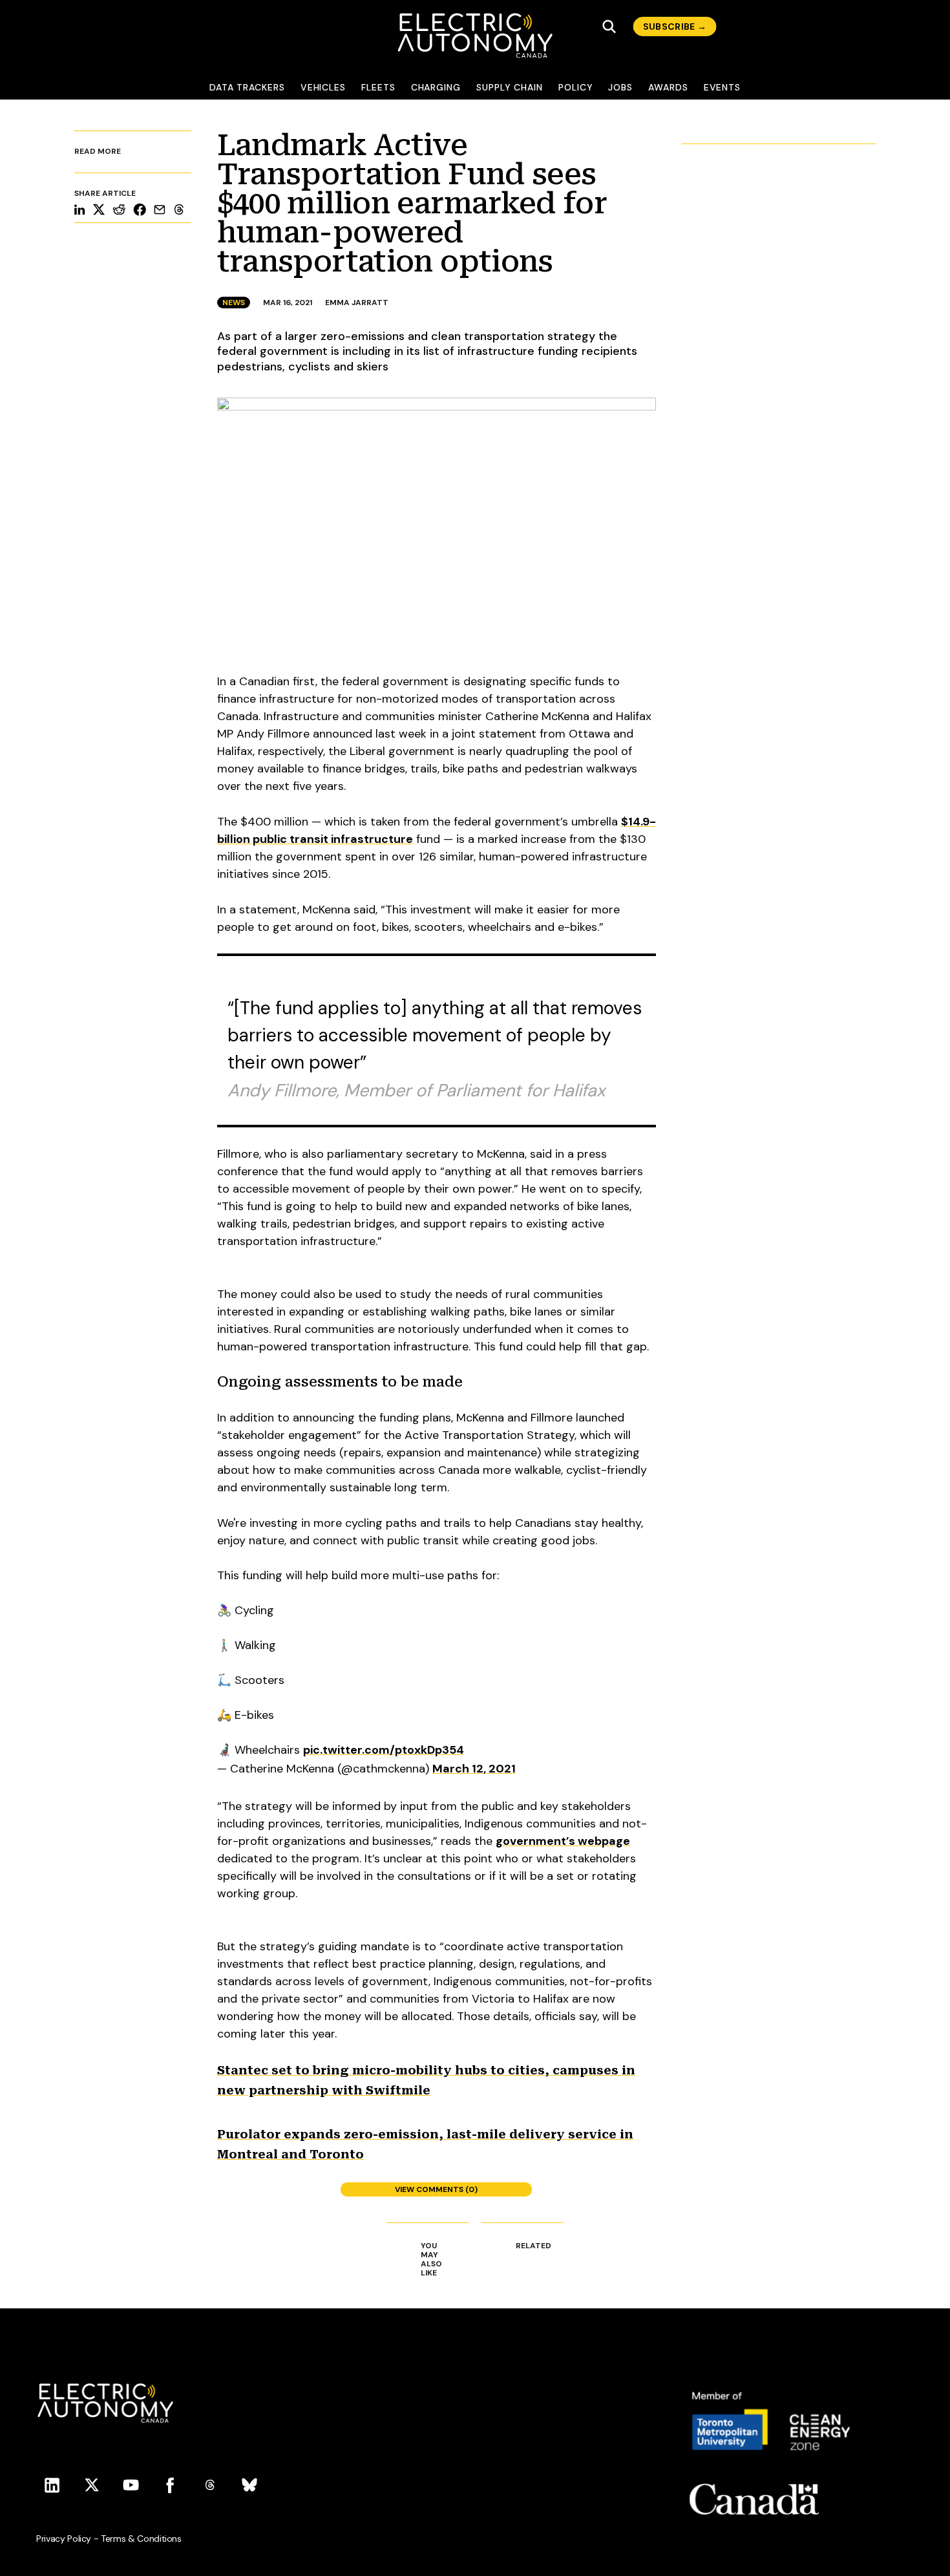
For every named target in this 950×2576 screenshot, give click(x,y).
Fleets (378, 87)
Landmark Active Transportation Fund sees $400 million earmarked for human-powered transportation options (412, 203)
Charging (436, 87)
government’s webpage (563, 1841)
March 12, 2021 (474, 1769)
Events (723, 87)
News (234, 303)
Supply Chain (510, 87)
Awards (668, 87)
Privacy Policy (64, 2539)
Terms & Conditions (141, 2539)
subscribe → (675, 27)
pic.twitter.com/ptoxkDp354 (384, 1750)
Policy (576, 87)
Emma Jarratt (357, 303)
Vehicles (323, 87)
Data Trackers (247, 87)
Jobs (620, 87)
